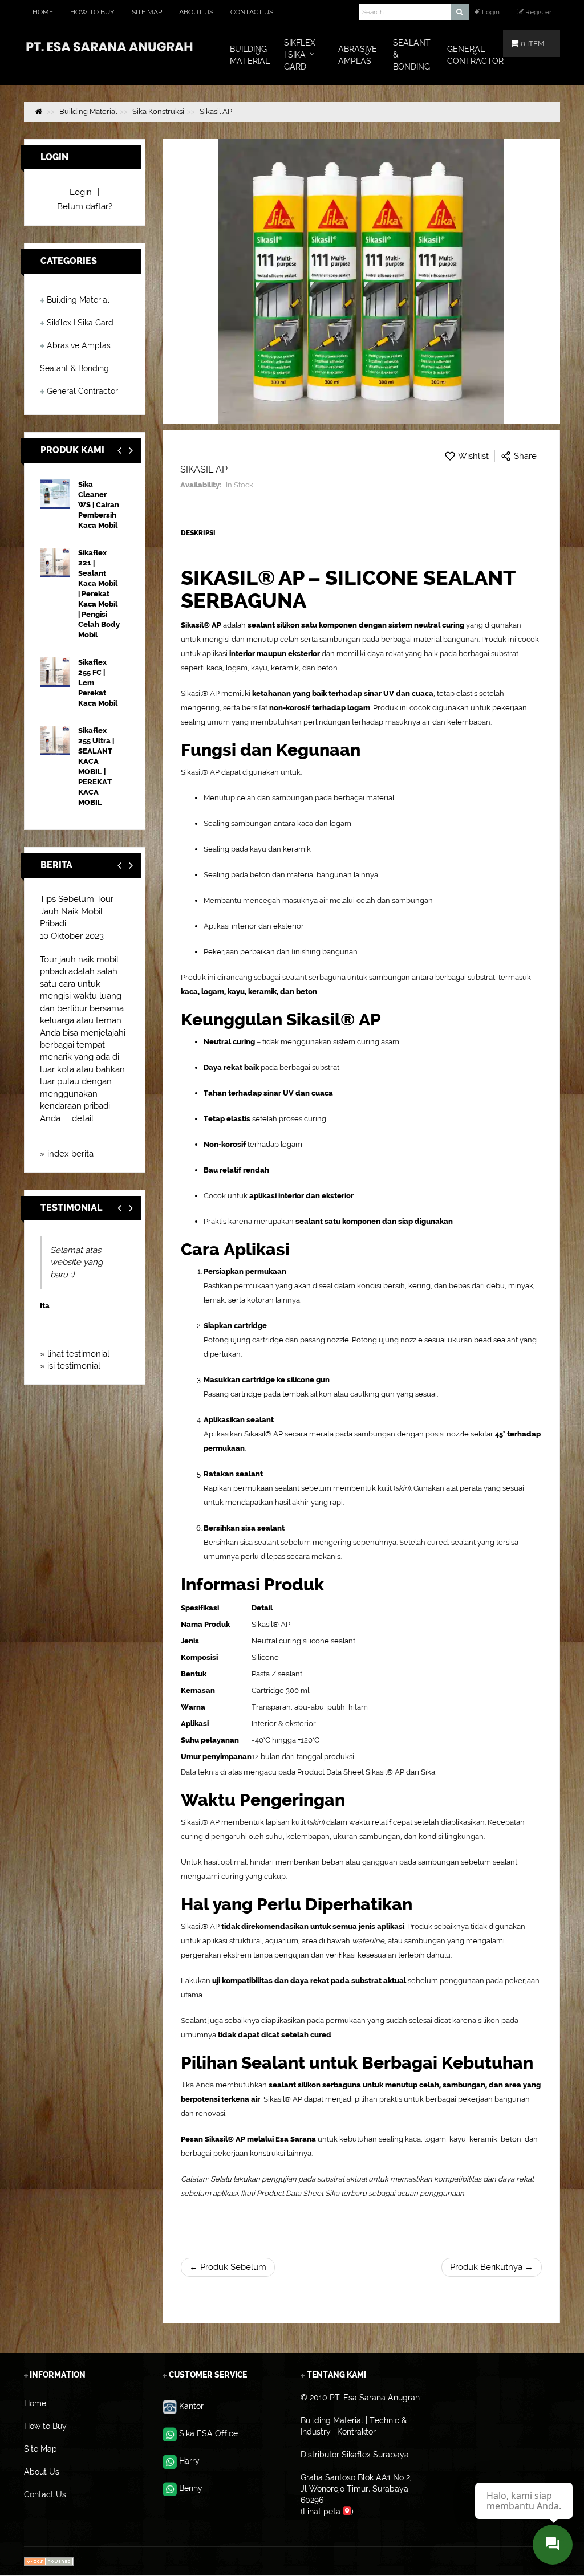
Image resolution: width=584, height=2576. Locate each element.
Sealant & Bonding (74, 368)
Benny (191, 2488)
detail (110, 1130)
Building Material (78, 300)
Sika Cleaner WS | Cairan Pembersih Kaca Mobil (99, 505)
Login (81, 192)
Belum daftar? (85, 206)
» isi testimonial (70, 1366)
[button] (131, 451)
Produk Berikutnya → (492, 2267)
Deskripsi (198, 533)
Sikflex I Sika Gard (80, 323)
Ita (45, 1306)
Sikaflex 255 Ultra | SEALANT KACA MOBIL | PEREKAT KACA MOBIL (96, 766)
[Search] (459, 12)
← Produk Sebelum (228, 2267)
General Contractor (82, 391)
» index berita (67, 1154)
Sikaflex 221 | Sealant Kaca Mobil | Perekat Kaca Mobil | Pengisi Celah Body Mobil (99, 594)
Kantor (191, 2406)
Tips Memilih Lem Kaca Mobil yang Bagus (75, 911)
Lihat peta (323, 2512)
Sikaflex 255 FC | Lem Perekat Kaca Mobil (98, 683)
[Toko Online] (49, 2561)
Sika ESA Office (208, 2433)
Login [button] (491, 12)
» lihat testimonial (75, 1354)
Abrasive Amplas (79, 345)
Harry (189, 2461)
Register (538, 12)
